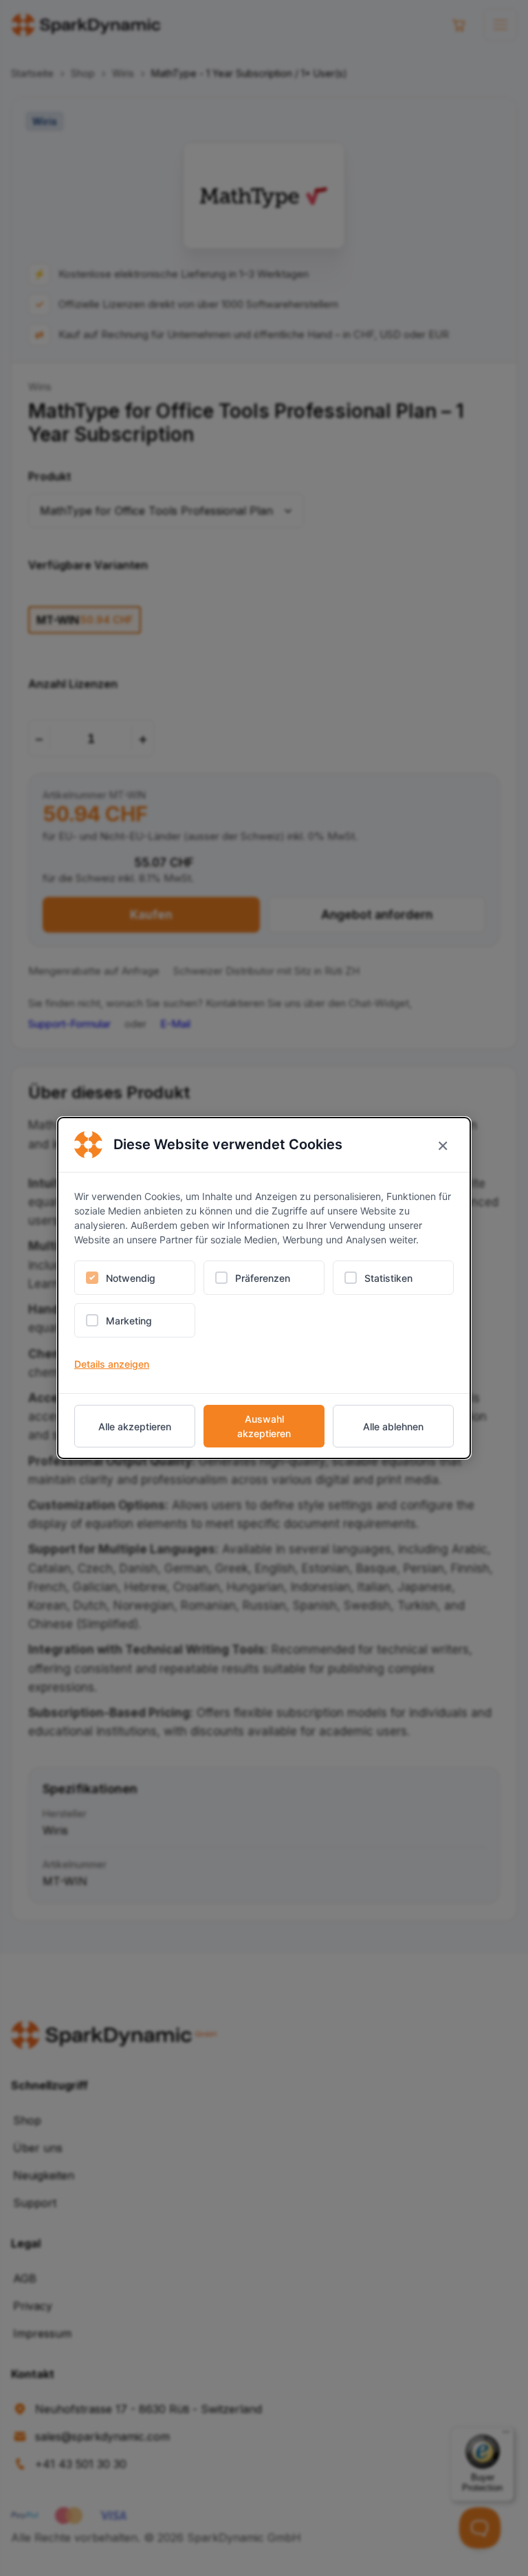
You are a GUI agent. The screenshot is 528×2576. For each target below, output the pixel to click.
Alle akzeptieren (135, 1426)
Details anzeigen (112, 1364)
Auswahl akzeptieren (264, 1426)
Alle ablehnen (393, 1426)
